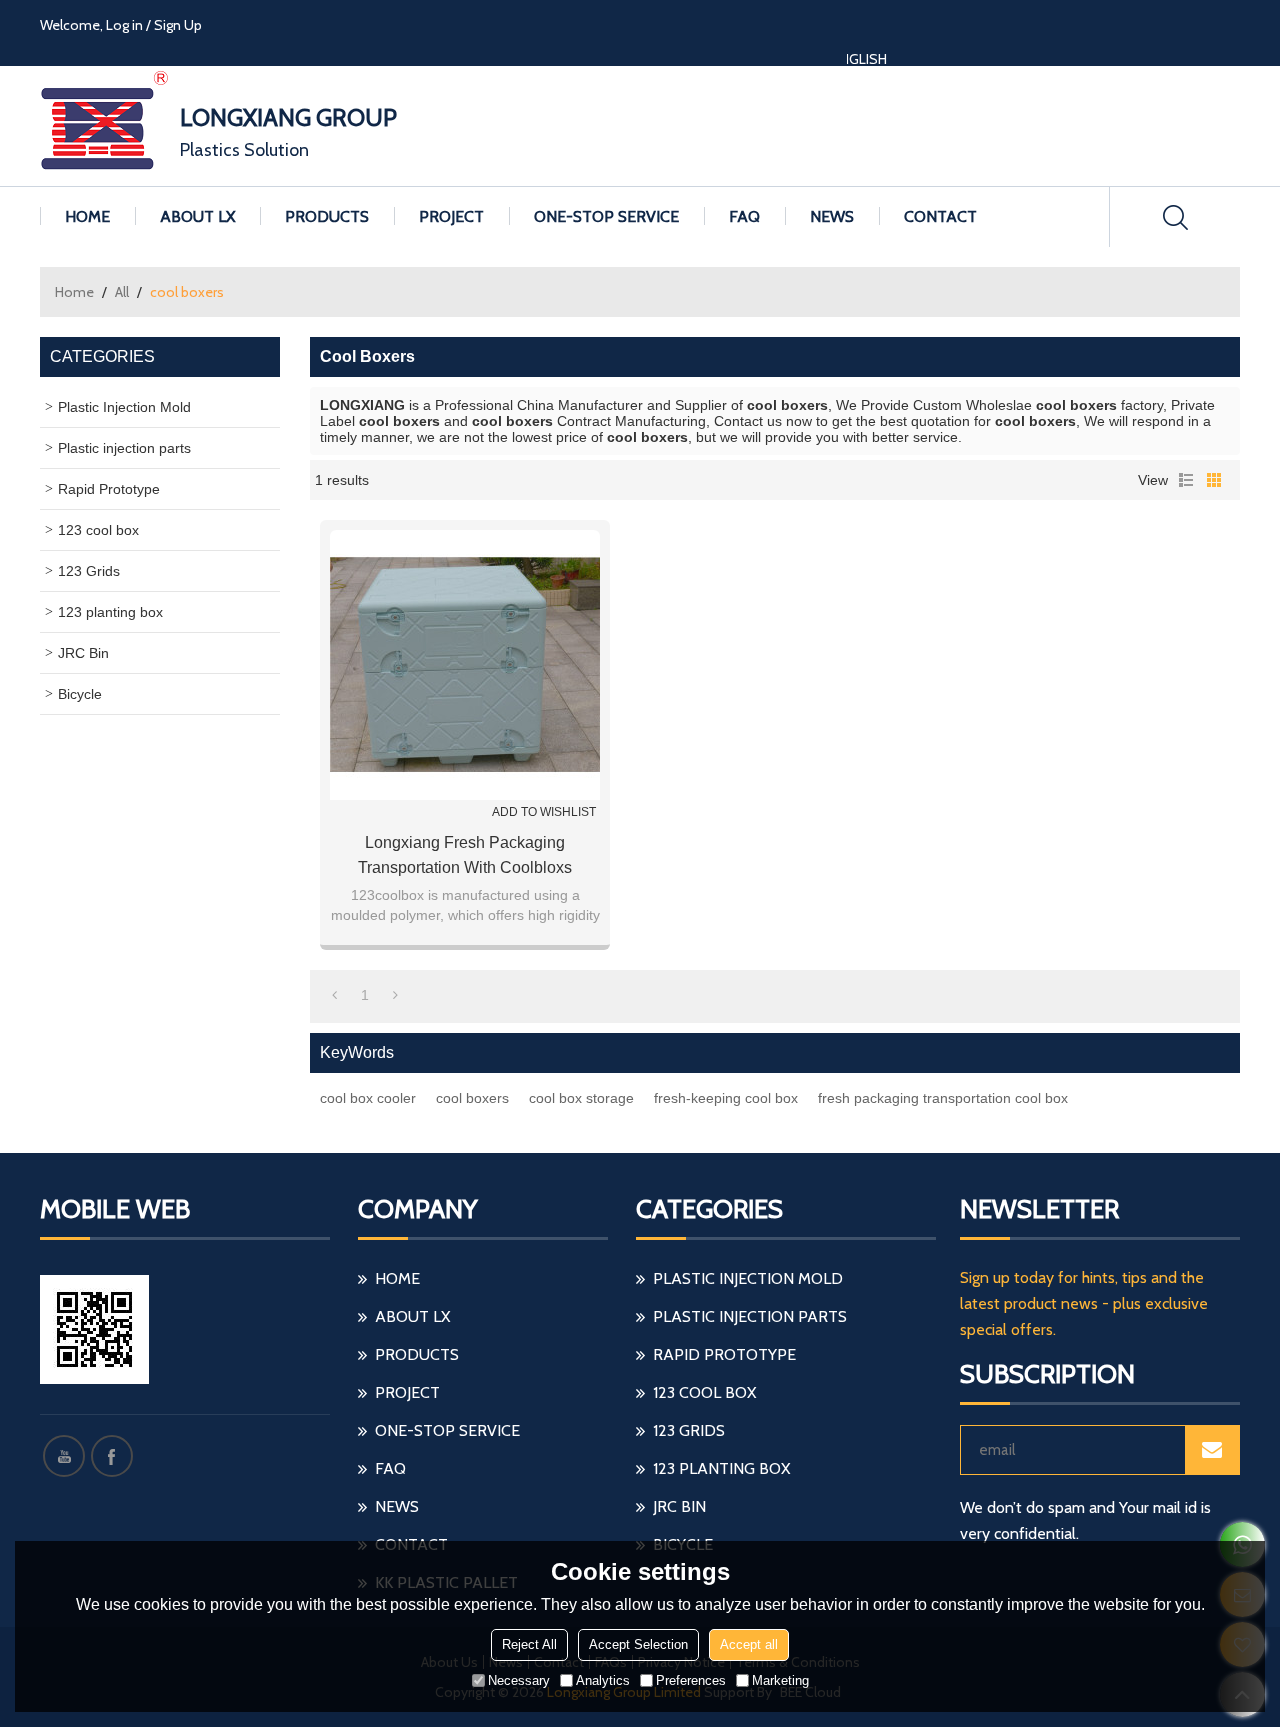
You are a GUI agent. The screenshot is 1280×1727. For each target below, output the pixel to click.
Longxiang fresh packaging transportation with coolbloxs (465, 855)
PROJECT (451, 216)
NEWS (832, 216)
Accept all (749, 1644)
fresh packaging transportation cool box (943, 1098)
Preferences (691, 1680)
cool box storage (581, 1098)
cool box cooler (368, 1098)
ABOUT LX (197, 216)
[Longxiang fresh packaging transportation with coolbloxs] (465, 665)
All (122, 292)
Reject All (529, 1644)
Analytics (603, 1680)
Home (74, 292)
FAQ (744, 216)
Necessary (519, 1680)
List (1186, 480)
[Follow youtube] (64, 1456)
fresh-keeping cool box (726, 1098)
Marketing (780, 1680)
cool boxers (472, 1098)
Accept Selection (638, 1644)
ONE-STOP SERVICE (606, 216)
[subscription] (1212, 1450)
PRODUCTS (327, 216)
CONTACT (940, 216)
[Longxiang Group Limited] (105, 126)
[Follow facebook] (112, 1456)
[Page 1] (334, 995)
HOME (87, 216)
